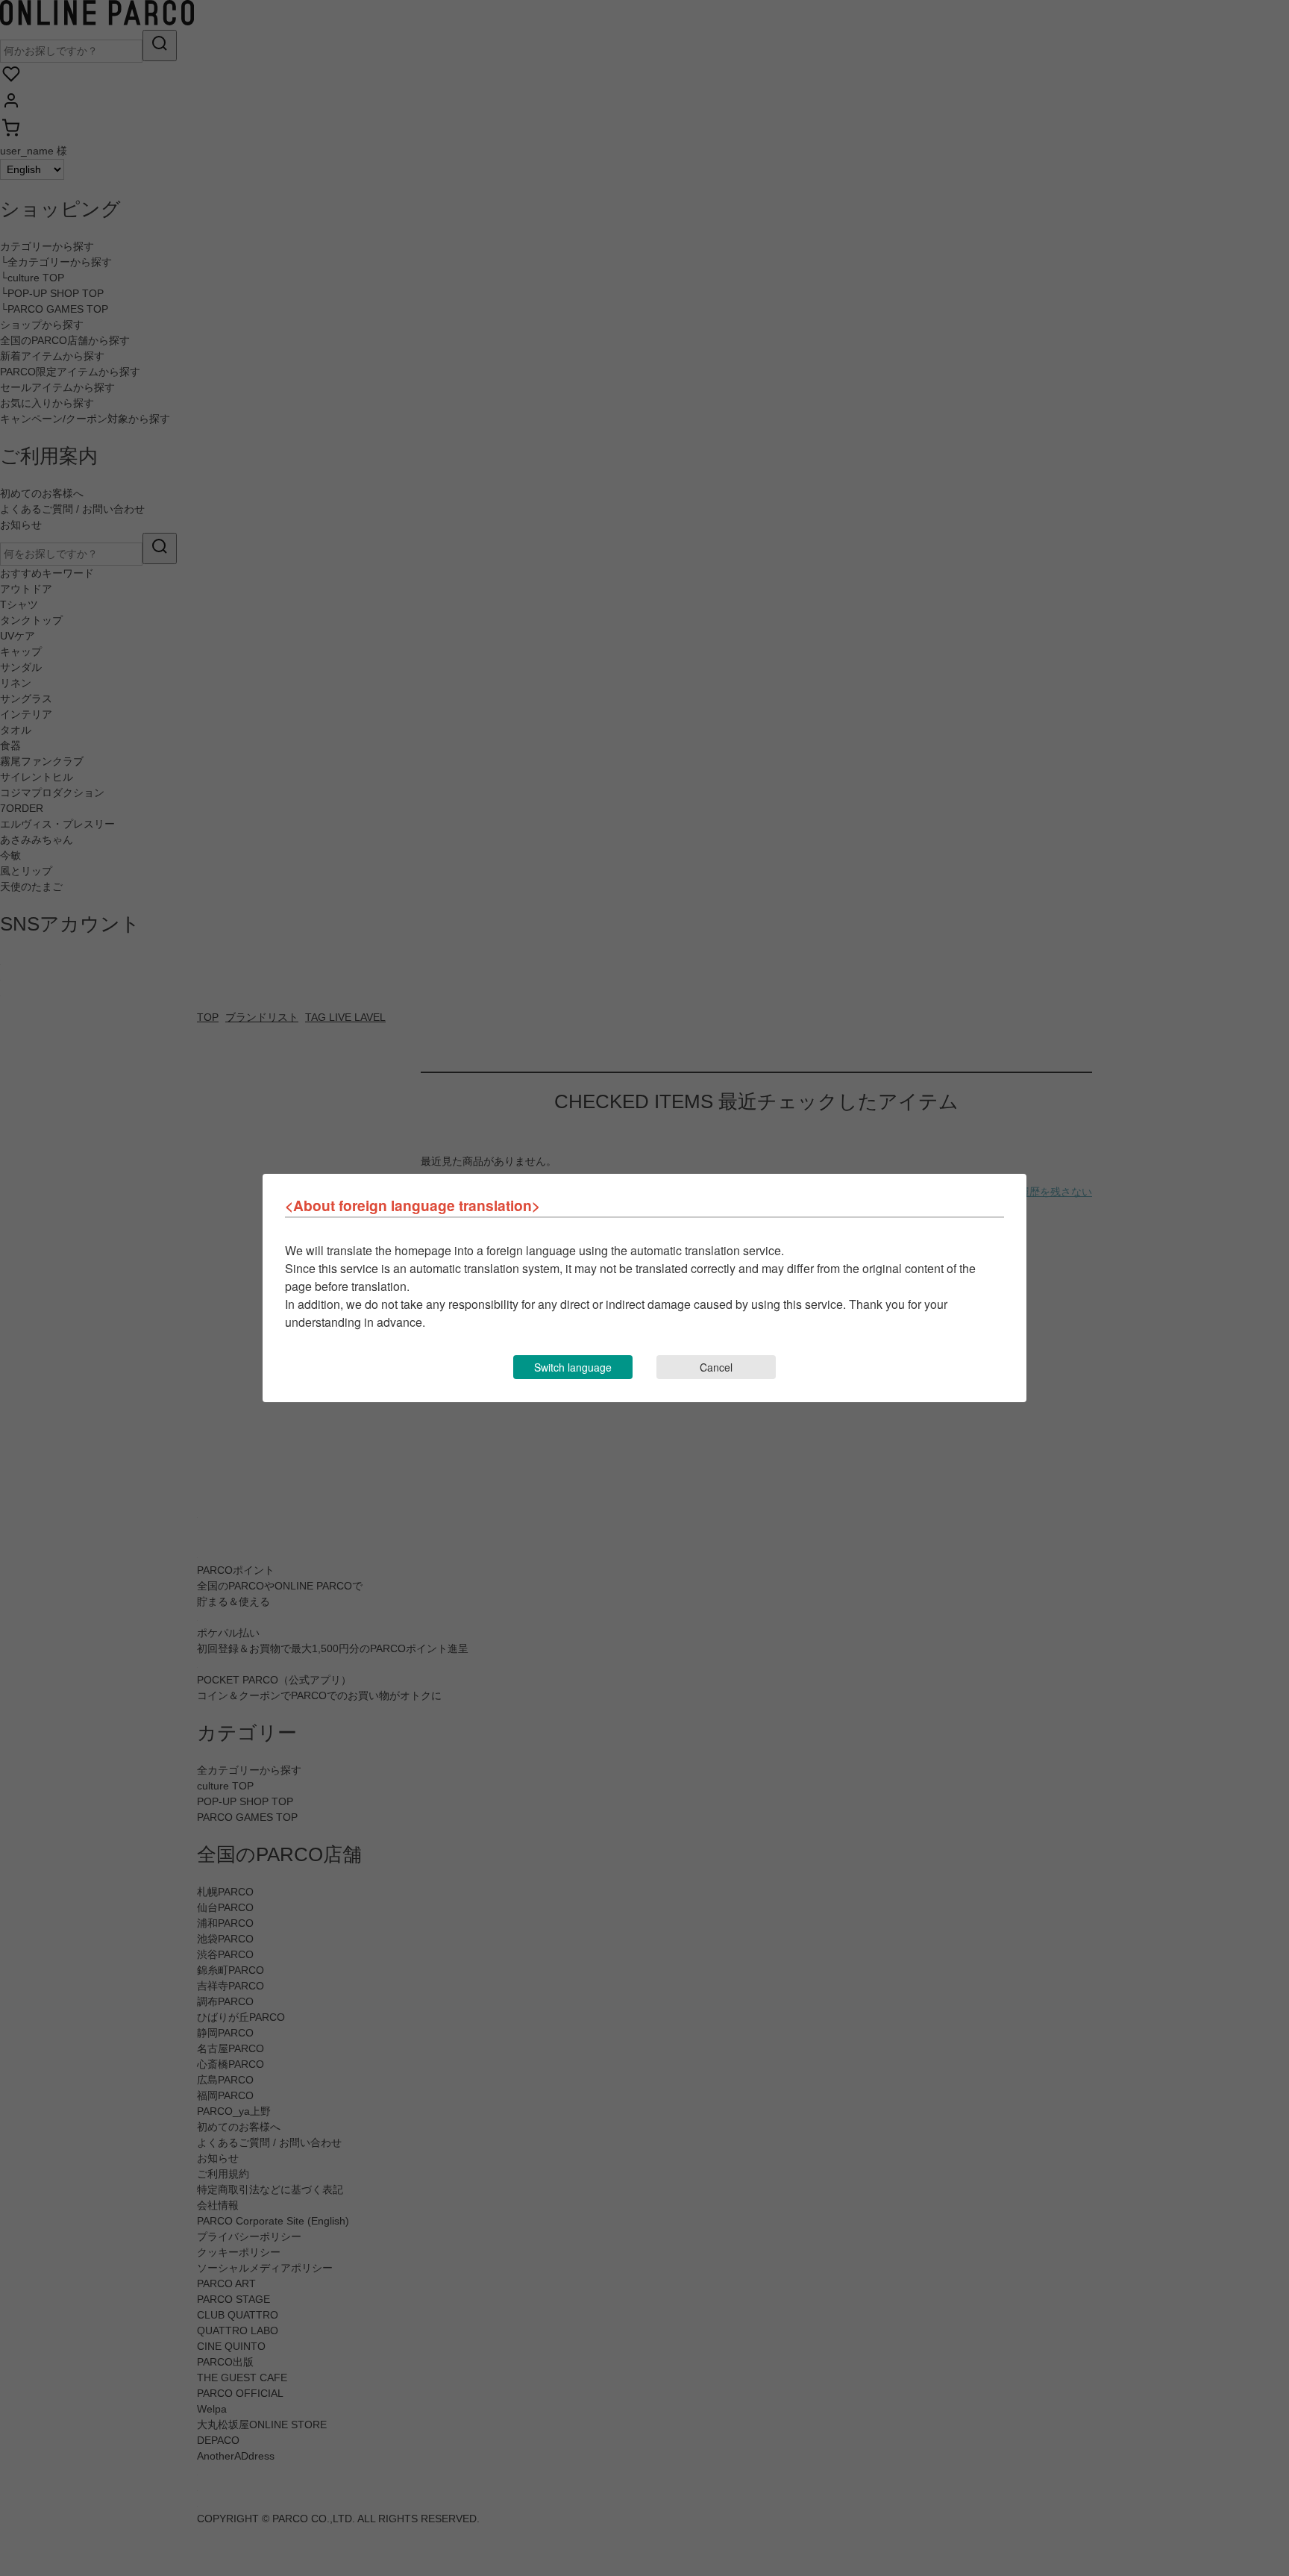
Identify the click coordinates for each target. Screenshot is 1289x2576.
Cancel (716, 1367)
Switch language (573, 1367)
